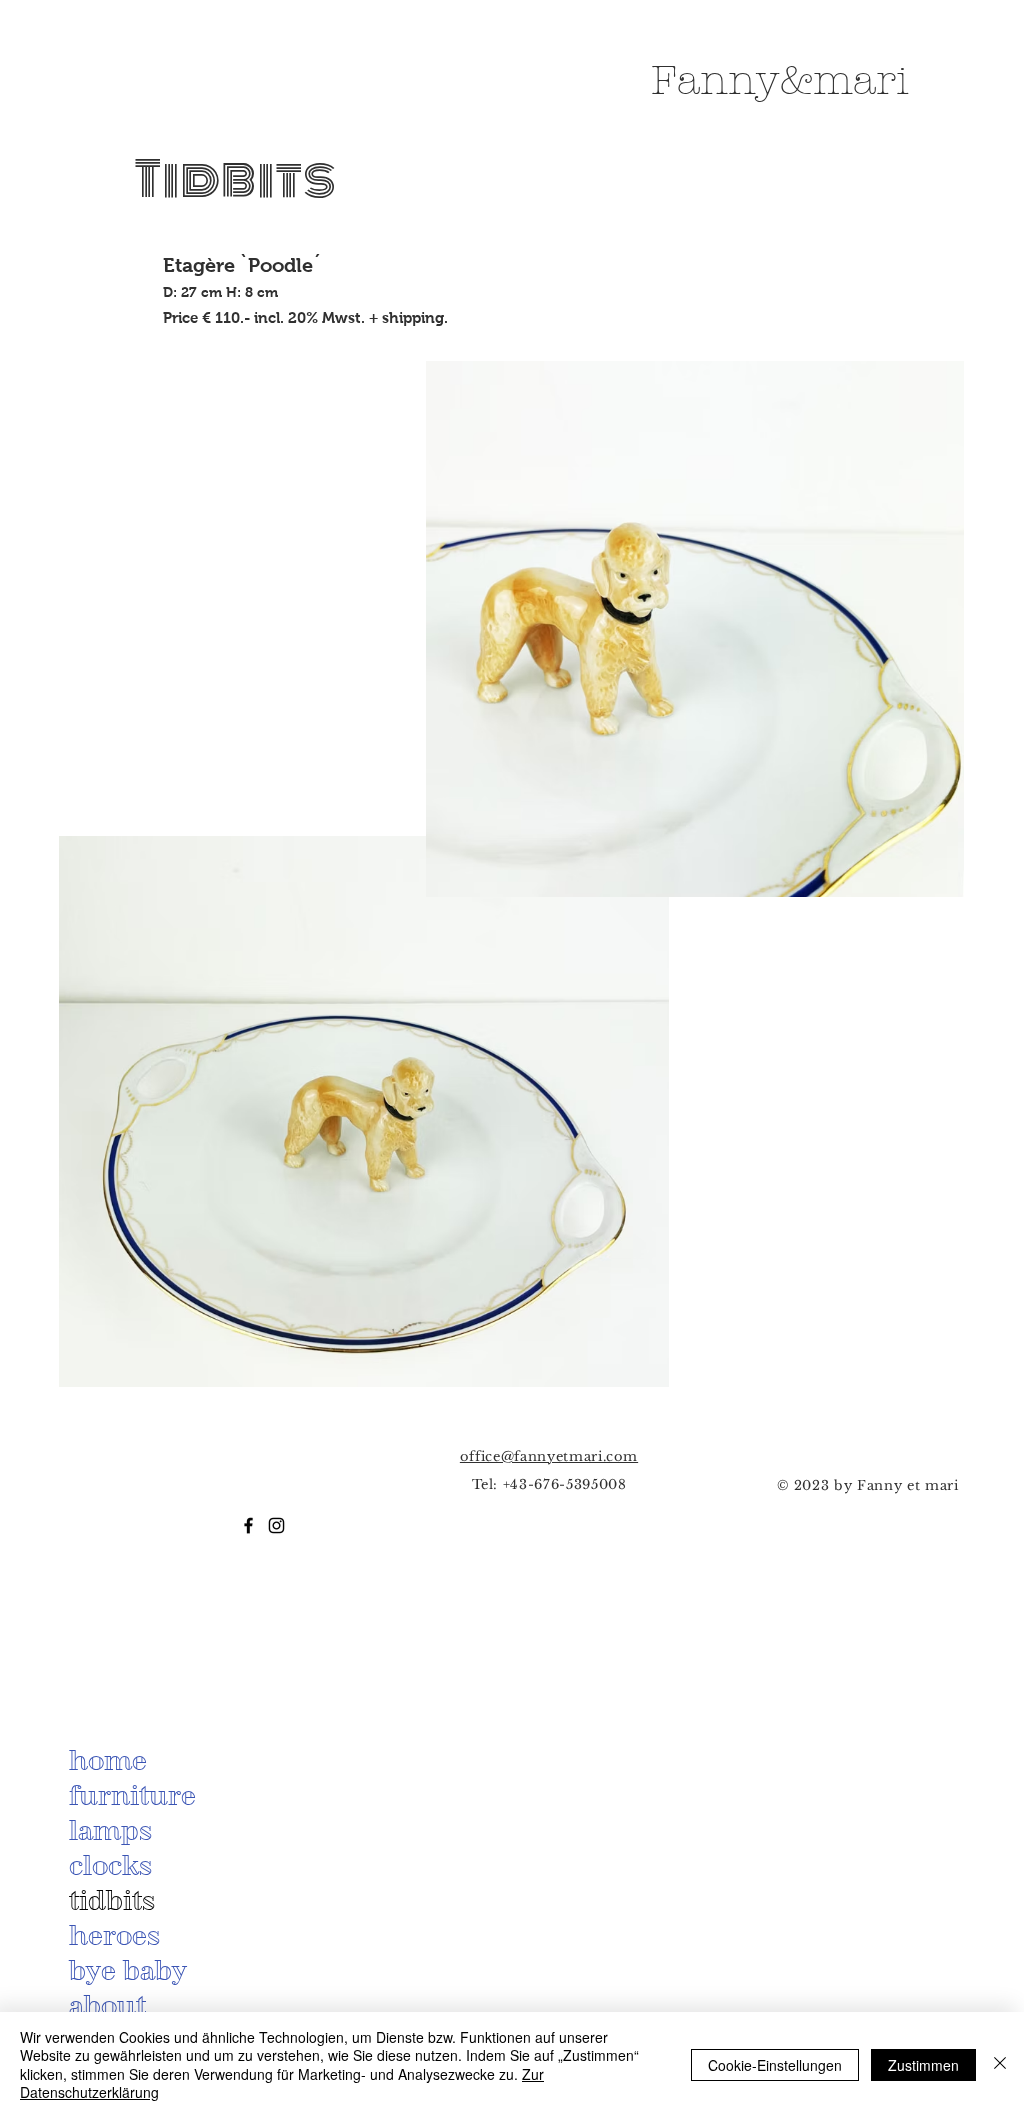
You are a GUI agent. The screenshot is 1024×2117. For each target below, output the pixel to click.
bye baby (128, 1970)
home (108, 1760)
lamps (110, 1830)
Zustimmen (923, 2065)
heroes (114, 1935)
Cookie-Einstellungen (775, 2065)
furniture (132, 1795)
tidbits (112, 1900)
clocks (110, 1865)
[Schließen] (1000, 2064)
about (107, 2005)
